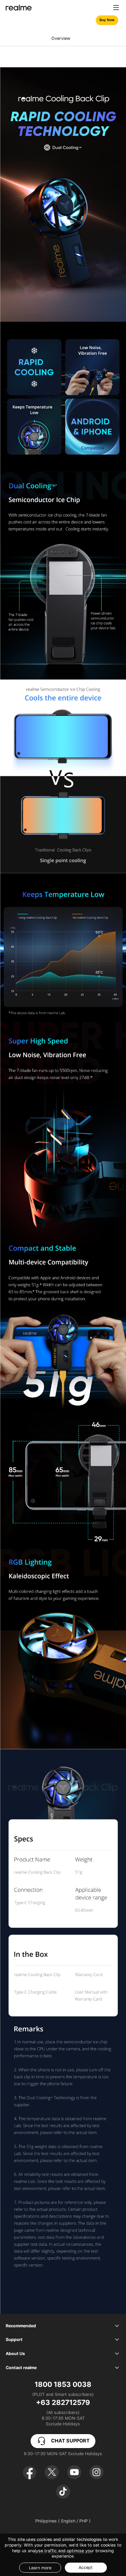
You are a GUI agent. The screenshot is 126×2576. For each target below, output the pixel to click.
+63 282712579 (63, 2402)
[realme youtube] (74, 2472)
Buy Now (107, 20)
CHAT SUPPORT (70, 2441)
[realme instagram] (96, 2472)
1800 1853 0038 (63, 2384)
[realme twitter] (52, 2472)
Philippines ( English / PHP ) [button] (63, 2521)
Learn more (40, 2568)
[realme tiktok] (63, 2492)
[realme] (19, 8)
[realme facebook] (30, 2472)
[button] (116, 8)
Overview (61, 38)
